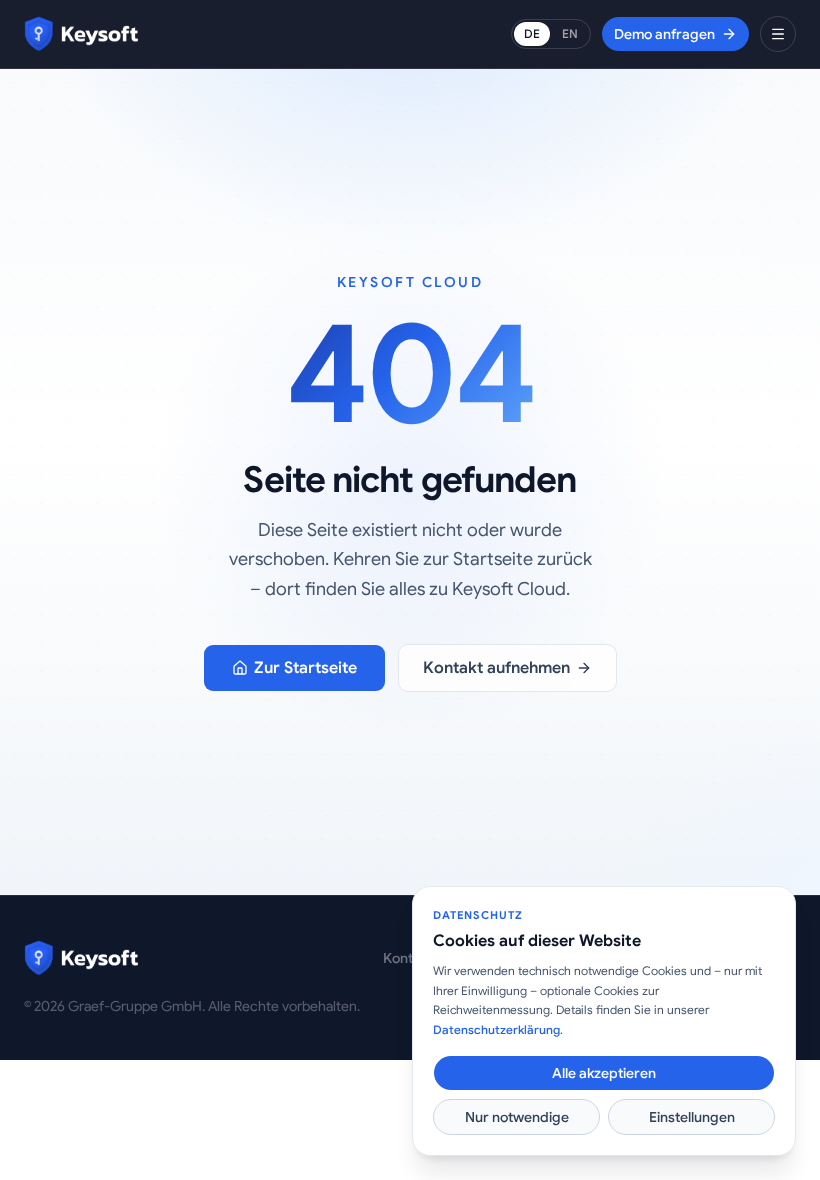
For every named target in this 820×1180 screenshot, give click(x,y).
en (570, 33)
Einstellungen (692, 1117)
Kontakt (408, 958)
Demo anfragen (664, 34)
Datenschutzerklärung (496, 1029)
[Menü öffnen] (778, 34)
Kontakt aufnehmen (496, 668)
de (532, 33)
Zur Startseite (305, 668)
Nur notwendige (517, 1117)
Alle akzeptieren (604, 1073)
